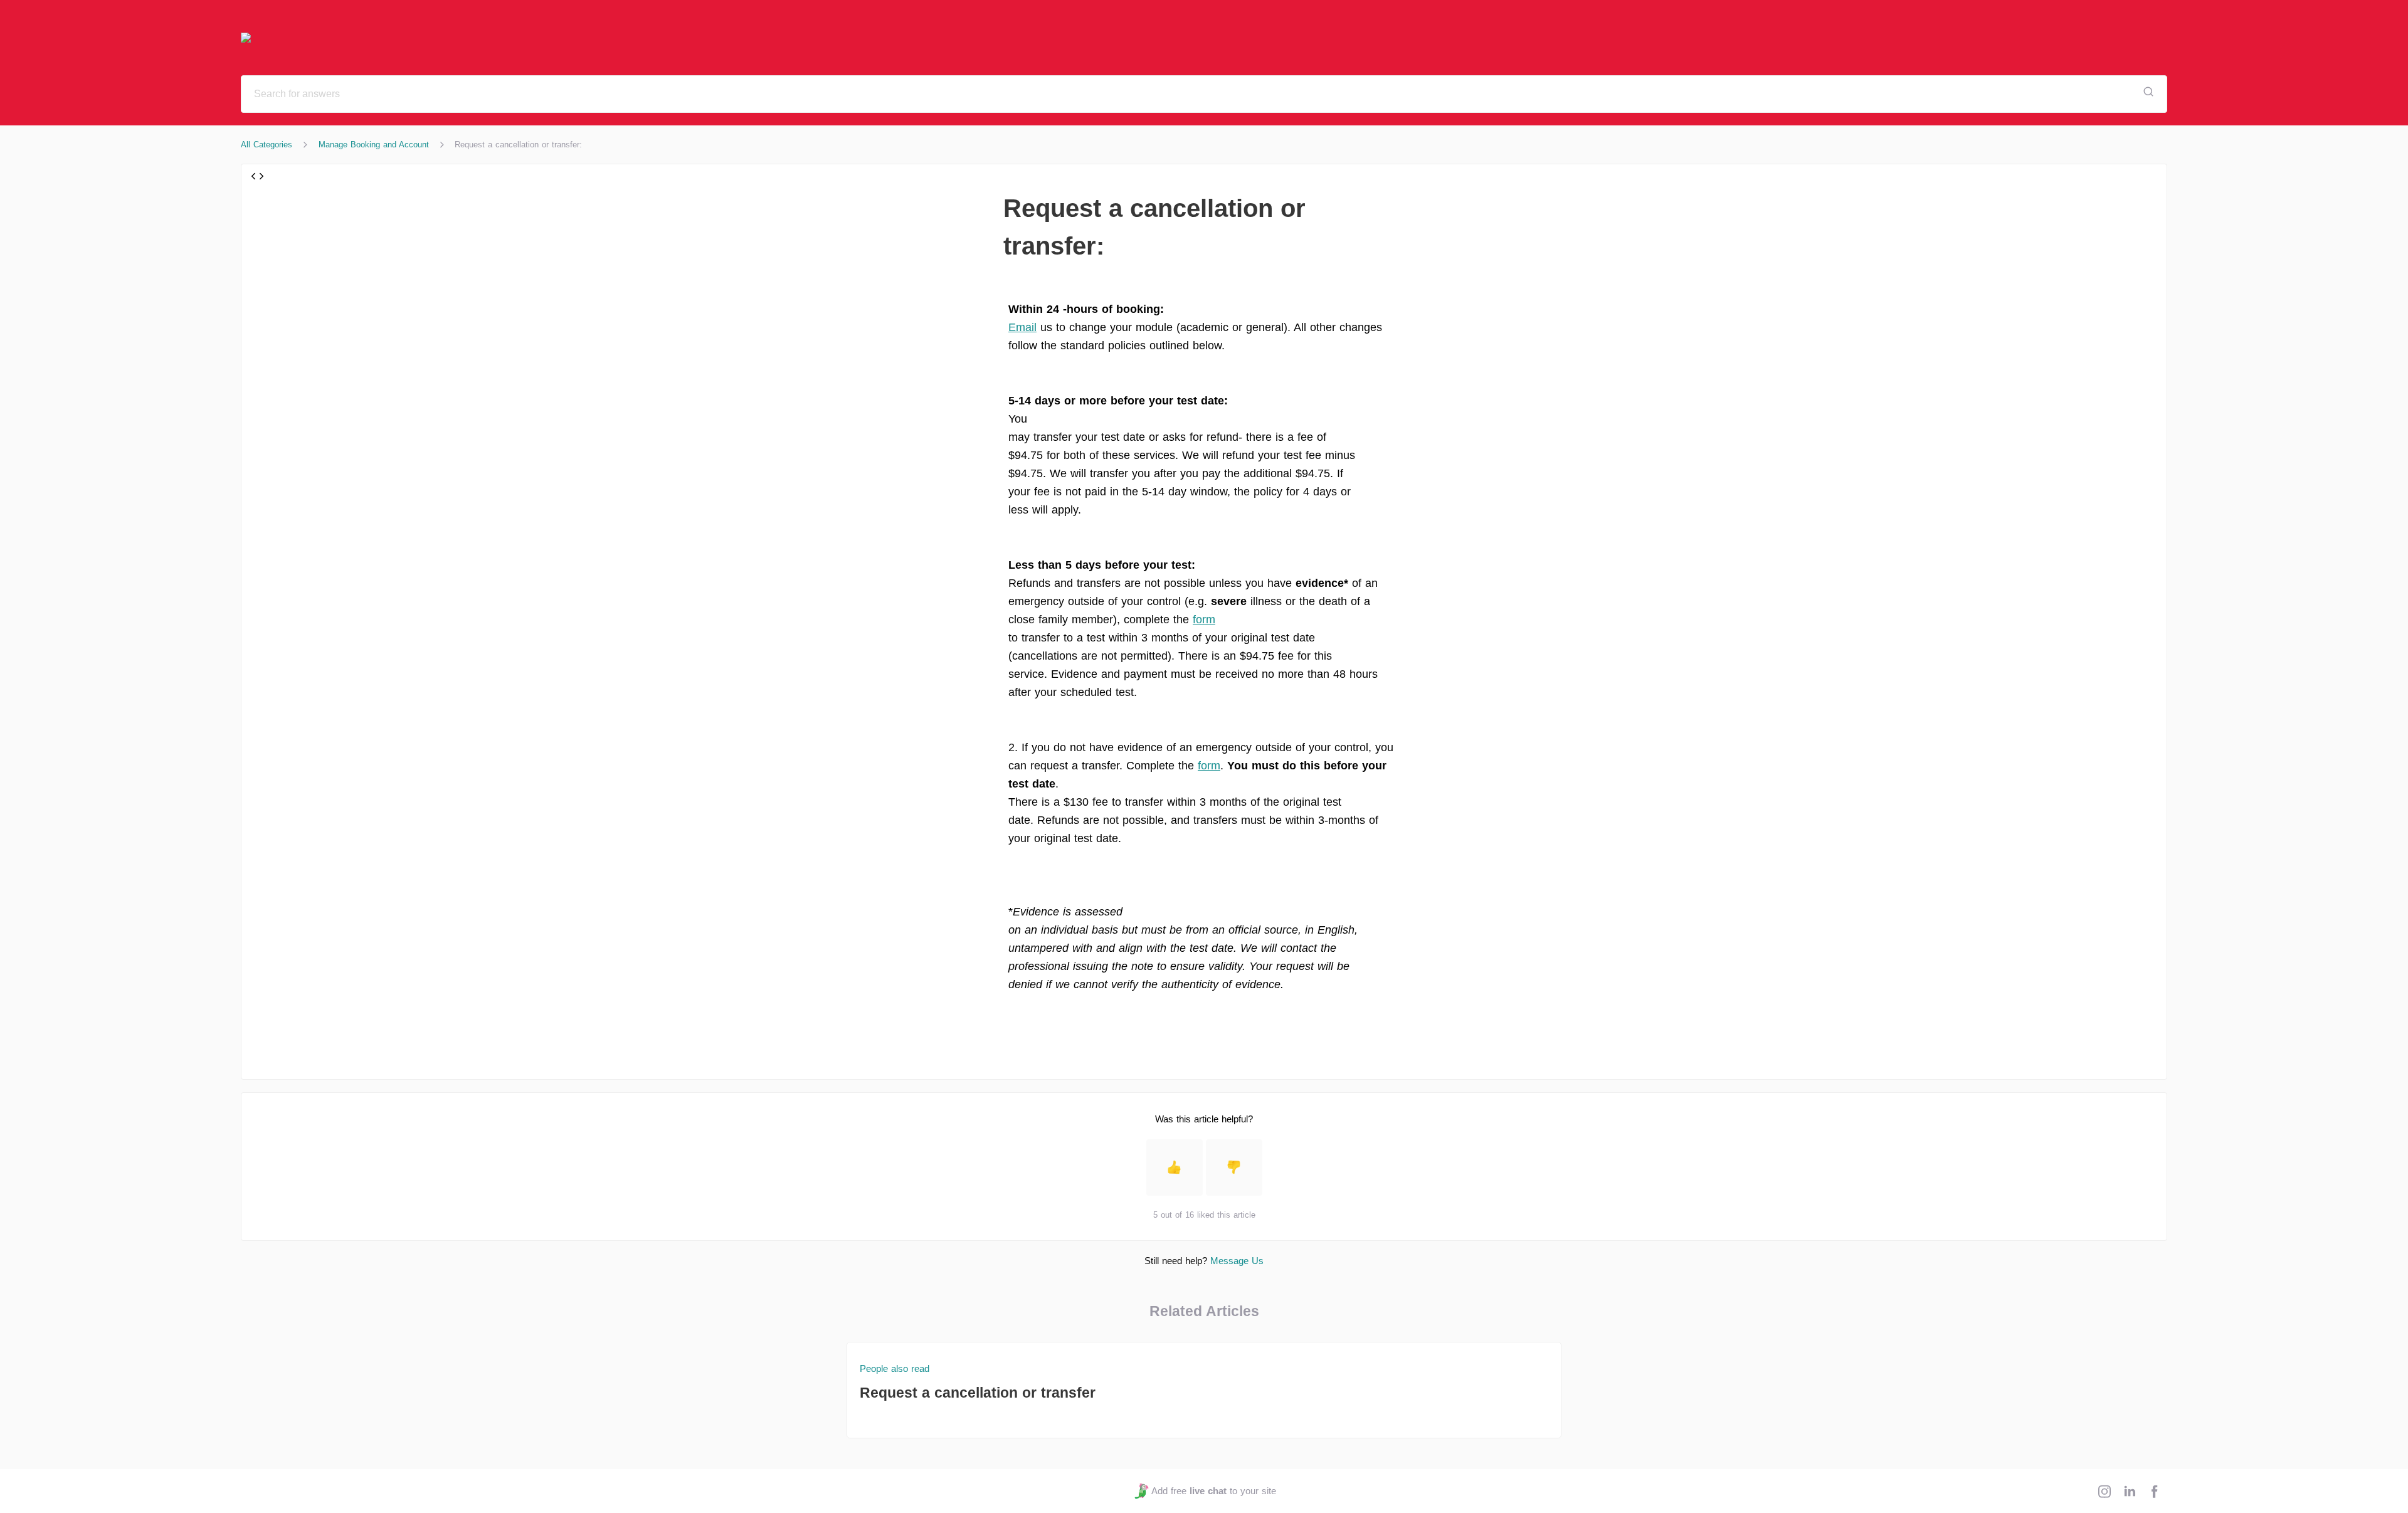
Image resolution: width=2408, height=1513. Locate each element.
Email (1022, 327)
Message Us (1237, 1261)
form (1204, 619)
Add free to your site (1213, 1491)
